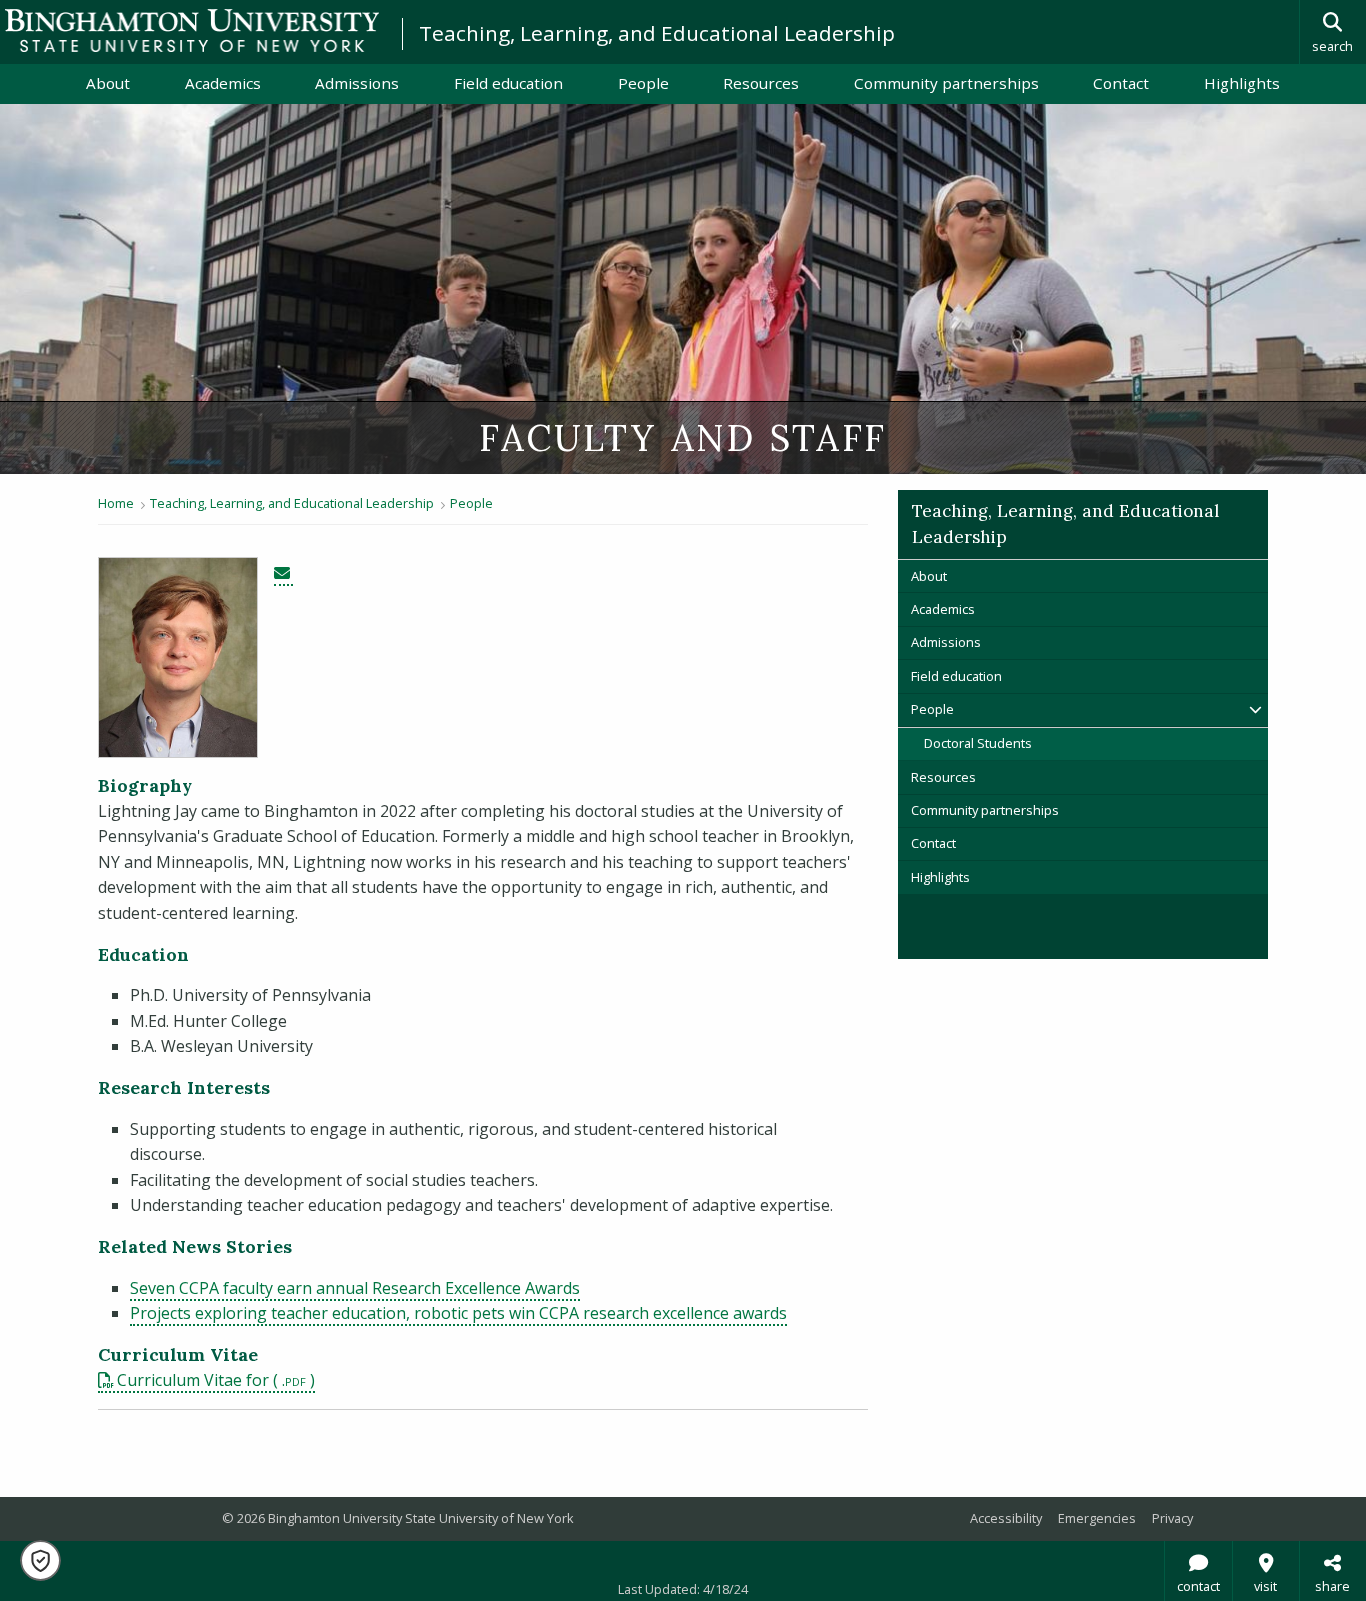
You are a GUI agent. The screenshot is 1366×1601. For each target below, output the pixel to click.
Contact (1121, 83)
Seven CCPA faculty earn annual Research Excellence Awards (355, 1288)
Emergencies (1097, 1518)
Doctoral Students (978, 743)
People (643, 83)
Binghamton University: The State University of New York (192, 30)
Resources (761, 83)
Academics (223, 83)
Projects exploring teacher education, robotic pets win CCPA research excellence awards (458, 1313)
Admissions (357, 83)
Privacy (1172, 1518)
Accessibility (1006, 1518)
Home (116, 503)
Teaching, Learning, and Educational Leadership (657, 33)
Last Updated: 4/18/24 (683, 1589)
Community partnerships (946, 83)
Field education (508, 83)
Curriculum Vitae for (195, 1380)
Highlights (1242, 83)
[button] (40, 1560)
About (108, 83)
